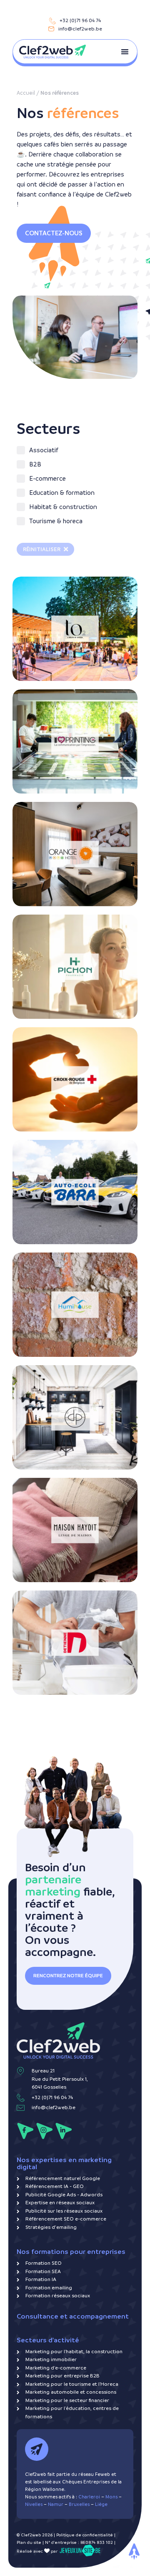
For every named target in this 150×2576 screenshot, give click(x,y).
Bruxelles (79, 2504)
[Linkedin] (64, 2131)
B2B (29, 699)
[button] (125, 52)
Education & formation (55, 1156)
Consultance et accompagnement (73, 2316)
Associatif (38, 1043)
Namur (56, 2504)
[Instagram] (44, 2131)
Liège (101, 2504)
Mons (111, 2497)
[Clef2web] (52, 52)
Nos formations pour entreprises (71, 2252)
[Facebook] (25, 2131)
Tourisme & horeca (49, 599)
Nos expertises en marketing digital (64, 2163)
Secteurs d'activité (48, 2340)
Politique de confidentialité (85, 2535)
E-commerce (40, 943)
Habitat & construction (55, 1259)
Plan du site (29, 2542)
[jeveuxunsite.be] (80, 2551)
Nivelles (34, 2504)
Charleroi (89, 2497)
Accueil (26, 93)
